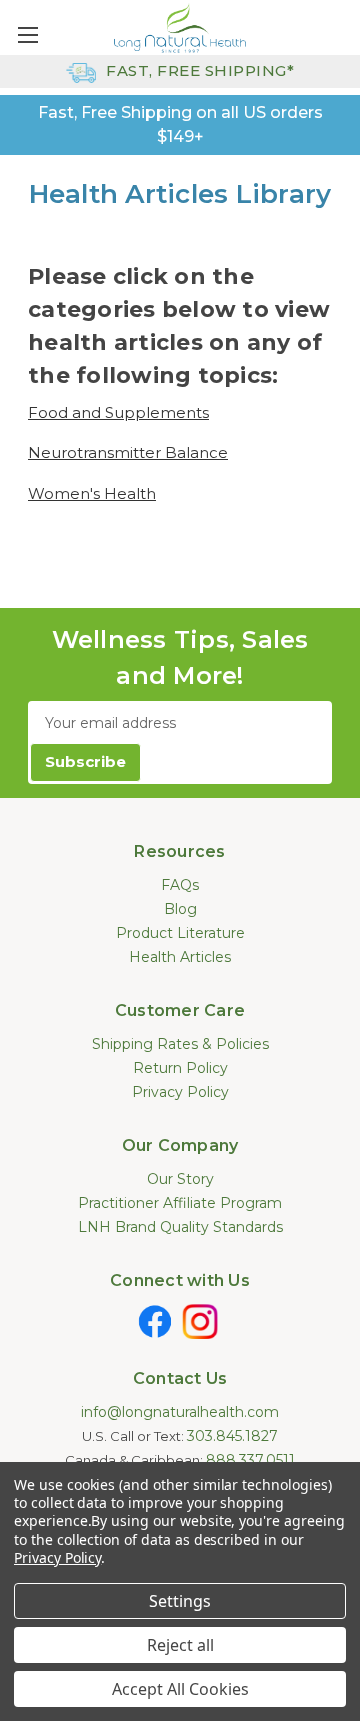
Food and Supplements (118, 412)
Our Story (180, 1179)
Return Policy (180, 1068)
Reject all (180, 1645)
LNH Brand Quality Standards (180, 1227)
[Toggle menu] (27, 34)
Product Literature (180, 933)
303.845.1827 (232, 1436)
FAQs (180, 885)
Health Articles (180, 957)
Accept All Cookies (180, 1689)
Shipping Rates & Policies (180, 1044)
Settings (180, 1601)
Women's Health (92, 493)
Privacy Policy (180, 1092)
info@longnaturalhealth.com (180, 1412)
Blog (180, 909)
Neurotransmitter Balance (128, 452)
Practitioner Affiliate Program (180, 1203)
